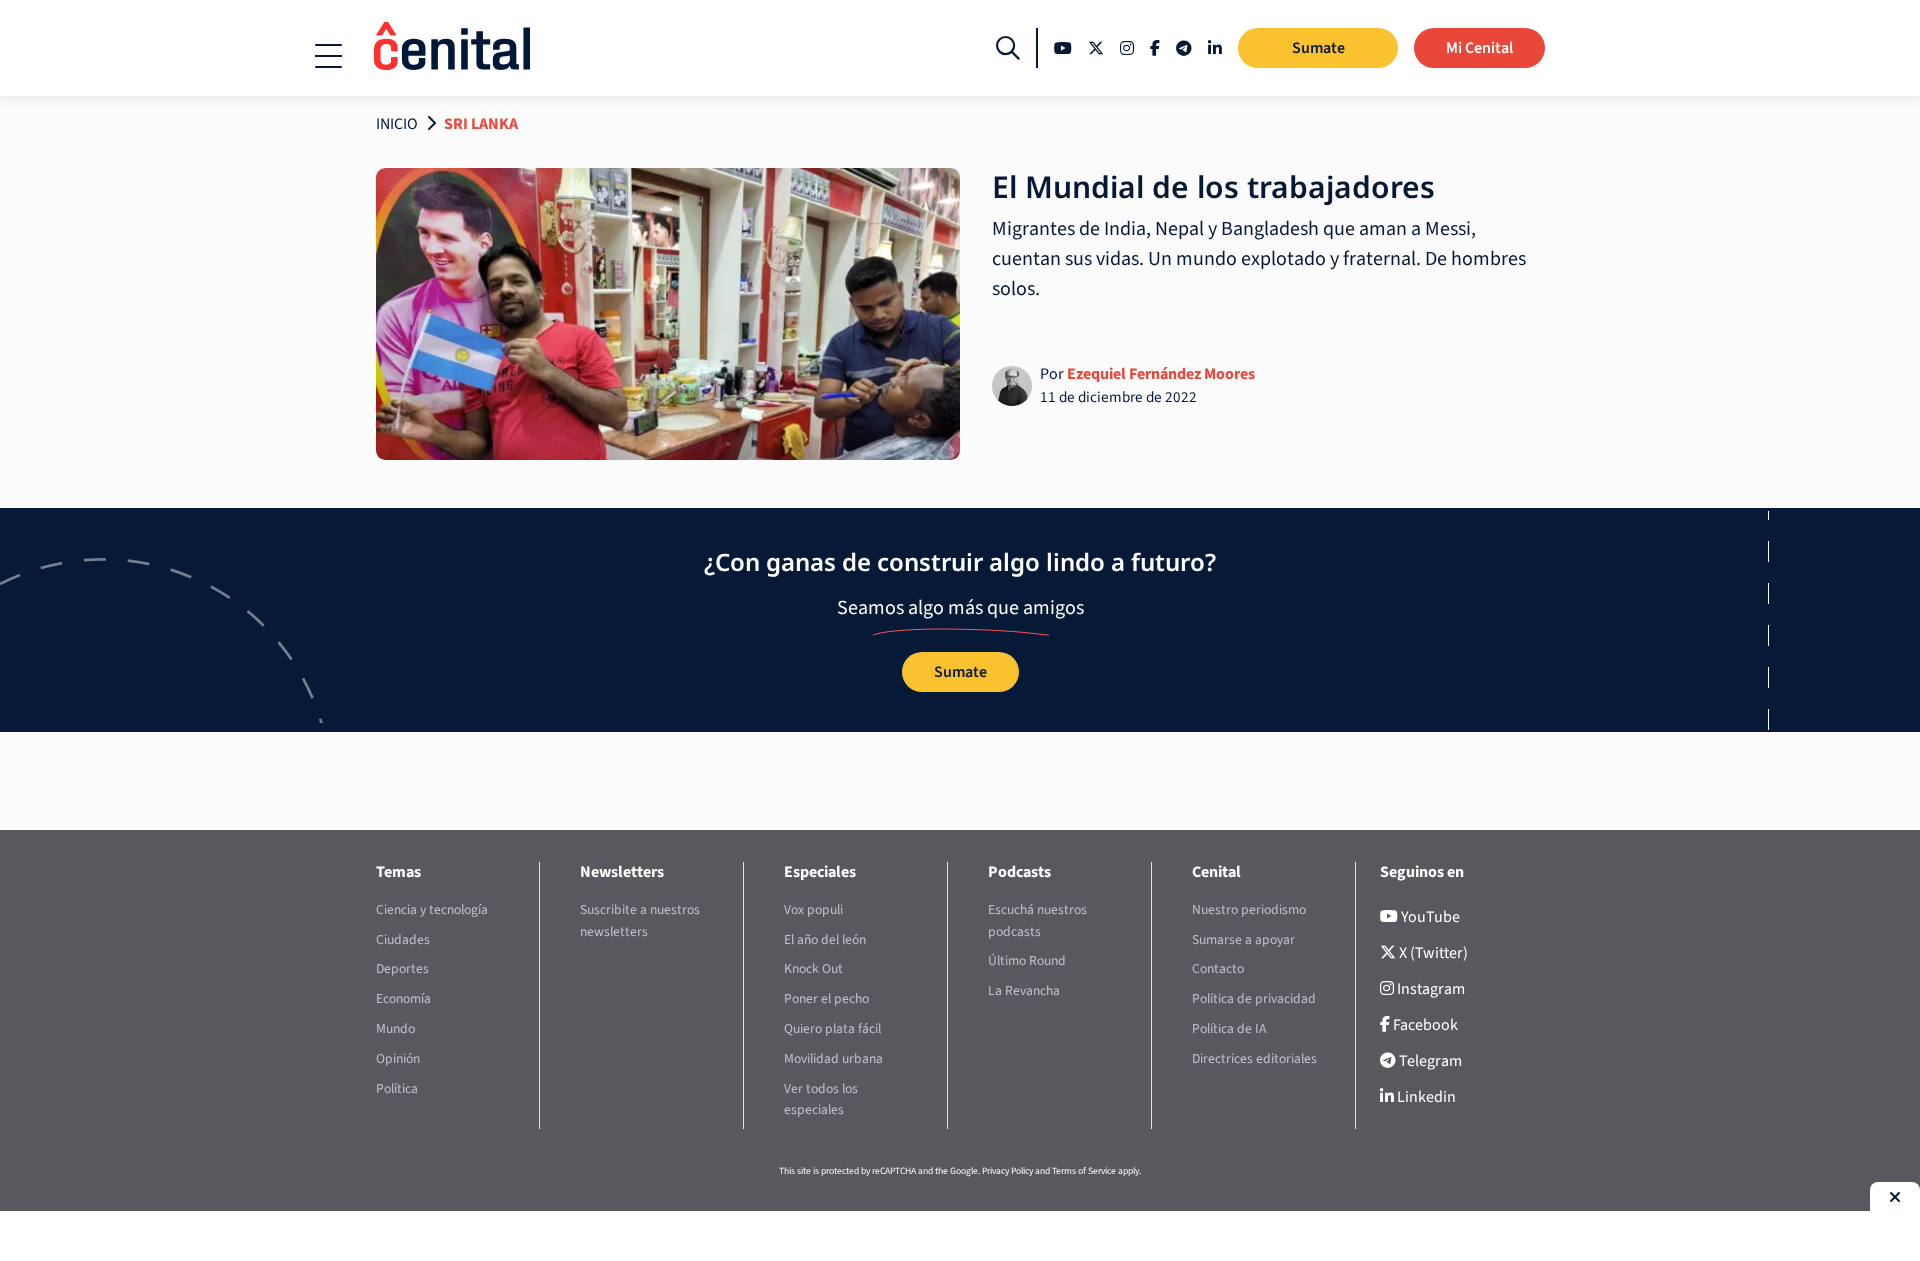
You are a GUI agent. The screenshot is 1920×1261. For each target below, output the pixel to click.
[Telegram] (1184, 48)
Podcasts (1019, 872)
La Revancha (1024, 990)
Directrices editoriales (1254, 1058)
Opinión (398, 1058)
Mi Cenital (1479, 48)
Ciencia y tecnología (432, 909)
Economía (403, 998)
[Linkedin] (1215, 48)
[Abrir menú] (328, 56)
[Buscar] (1008, 48)
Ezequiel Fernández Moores (1161, 374)
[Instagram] (1127, 48)
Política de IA (1229, 1028)
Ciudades (403, 939)
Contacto (1218, 968)
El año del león (825, 939)
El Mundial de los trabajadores (1213, 186)
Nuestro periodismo (1249, 909)
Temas (398, 872)
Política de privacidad (1254, 998)
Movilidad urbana (833, 1058)
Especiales (820, 872)
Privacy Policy (1007, 1171)
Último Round (1027, 960)
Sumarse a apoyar (1243, 939)
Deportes (402, 968)
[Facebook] (1155, 48)
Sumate (1318, 48)
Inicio (397, 124)
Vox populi (813, 909)
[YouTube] (1063, 48)
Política (397, 1088)
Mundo (395, 1028)
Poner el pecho (826, 998)
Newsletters (622, 872)
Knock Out (813, 968)
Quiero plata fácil (832, 1028)
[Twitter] (1096, 48)
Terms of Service (1084, 1171)
